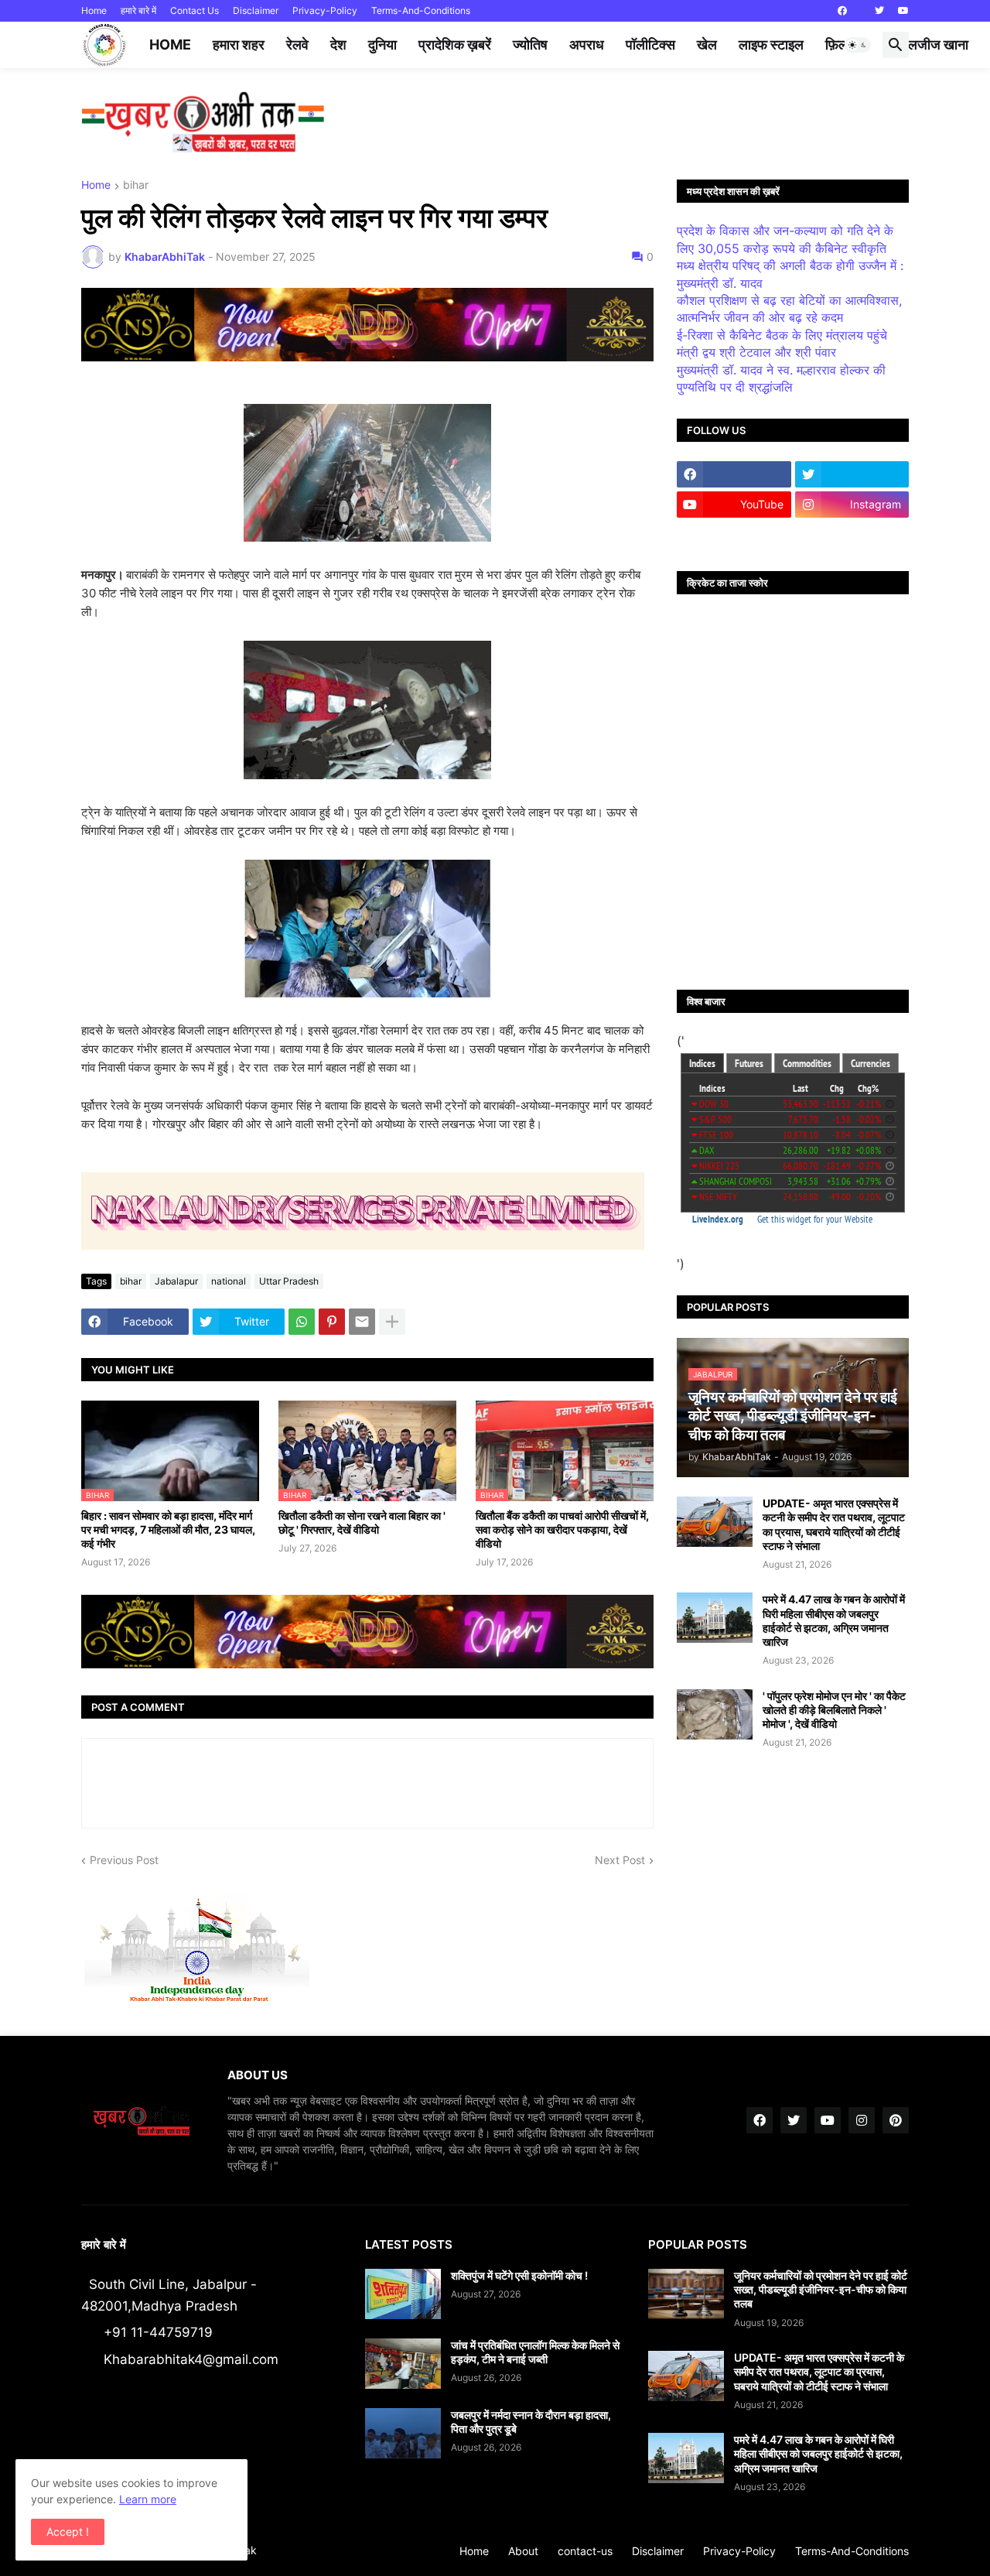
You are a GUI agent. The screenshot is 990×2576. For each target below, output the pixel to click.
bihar (136, 185)
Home (94, 10)
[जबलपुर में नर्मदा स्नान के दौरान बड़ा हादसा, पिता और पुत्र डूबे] (403, 2433)
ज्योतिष (530, 44)
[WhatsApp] (302, 1322)
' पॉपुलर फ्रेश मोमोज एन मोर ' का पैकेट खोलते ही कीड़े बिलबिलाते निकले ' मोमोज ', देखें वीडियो (834, 1710)
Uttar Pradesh (289, 1281)
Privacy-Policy (325, 10)
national (229, 1281)
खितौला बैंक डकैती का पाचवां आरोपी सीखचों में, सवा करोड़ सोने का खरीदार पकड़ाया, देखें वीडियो (562, 1529)
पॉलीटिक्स (650, 44)
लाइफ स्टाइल (771, 44)
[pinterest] (896, 2120)
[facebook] (842, 11)
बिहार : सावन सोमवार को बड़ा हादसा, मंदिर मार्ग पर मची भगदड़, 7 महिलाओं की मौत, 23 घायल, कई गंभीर (168, 1529)
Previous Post (124, 1860)
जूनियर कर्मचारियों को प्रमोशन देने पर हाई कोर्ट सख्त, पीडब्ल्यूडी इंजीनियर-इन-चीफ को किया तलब (821, 2289)
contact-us (585, 2551)
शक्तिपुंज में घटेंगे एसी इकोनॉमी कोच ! (519, 2275)
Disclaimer (256, 10)
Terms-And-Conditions (421, 10)
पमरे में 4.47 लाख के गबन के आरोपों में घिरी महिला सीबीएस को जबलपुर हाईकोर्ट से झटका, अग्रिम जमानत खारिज (834, 1620)
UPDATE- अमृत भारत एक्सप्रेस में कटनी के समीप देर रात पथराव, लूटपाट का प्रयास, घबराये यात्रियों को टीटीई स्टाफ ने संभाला (834, 1524)
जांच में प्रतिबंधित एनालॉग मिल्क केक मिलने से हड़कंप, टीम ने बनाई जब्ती (535, 2352)
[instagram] (862, 2120)
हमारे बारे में (138, 10)
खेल (707, 44)
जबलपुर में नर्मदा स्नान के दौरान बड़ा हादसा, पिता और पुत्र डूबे (531, 2422)
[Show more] (392, 1322)
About (523, 2551)
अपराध (587, 44)
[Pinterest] (332, 1322)
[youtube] (903, 11)
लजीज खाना (938, 44)
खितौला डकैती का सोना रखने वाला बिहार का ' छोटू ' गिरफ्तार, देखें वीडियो (362, 1522)
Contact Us (195, 10)
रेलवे (297, 44)
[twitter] (879, 11)
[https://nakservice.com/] (734, 535)
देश (338, 44)
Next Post (620, 1860)
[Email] (362, 1322)
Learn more (148, 2499)
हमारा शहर (239, 44)
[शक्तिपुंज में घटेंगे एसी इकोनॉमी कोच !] (403, 2294)
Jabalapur (176, 1281)
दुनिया (382, 44)
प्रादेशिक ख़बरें (455, 44)
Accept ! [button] (68, 2532)
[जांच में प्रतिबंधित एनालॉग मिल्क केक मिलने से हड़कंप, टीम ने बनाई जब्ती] (403, 2364)
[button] (858, 45)
